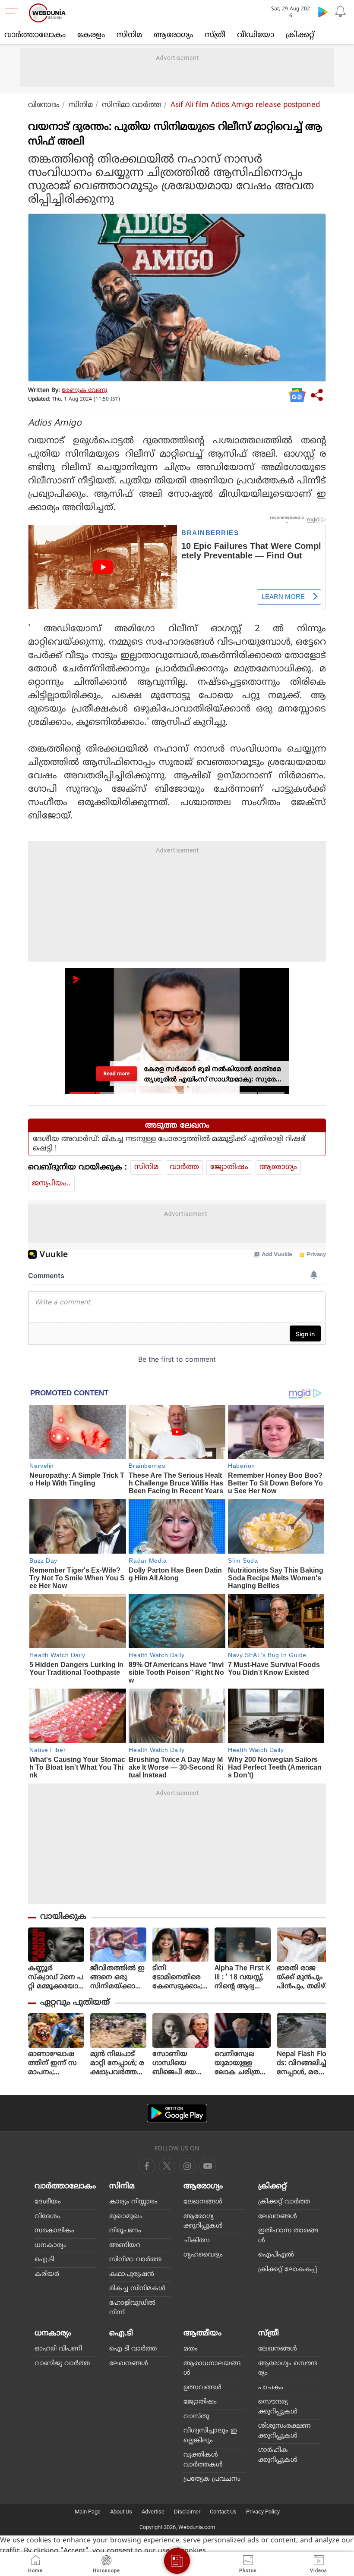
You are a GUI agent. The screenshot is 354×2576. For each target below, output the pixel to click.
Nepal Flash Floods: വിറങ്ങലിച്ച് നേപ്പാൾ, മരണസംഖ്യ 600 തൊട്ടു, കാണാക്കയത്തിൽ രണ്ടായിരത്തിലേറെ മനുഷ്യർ (304, 2064)
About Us (121, 2512)
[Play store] (323, 12)
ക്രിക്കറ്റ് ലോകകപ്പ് (288, 2270)
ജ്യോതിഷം (229, 1167)
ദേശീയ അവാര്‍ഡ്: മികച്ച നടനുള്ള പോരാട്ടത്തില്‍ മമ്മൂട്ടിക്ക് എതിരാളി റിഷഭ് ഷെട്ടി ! (169, 1144)
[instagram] (208, 2166)
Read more (117, 1073)
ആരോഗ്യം (173, 35)
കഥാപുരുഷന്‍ (132, 2274)
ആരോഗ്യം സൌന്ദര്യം (288, 2369)
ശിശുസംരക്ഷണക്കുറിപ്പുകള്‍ (284, 2431)
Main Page (88, 2512)
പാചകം (271, 2388)
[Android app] (177, 2113)
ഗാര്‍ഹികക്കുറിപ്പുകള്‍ (278, 2455)
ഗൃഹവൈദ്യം (203, 2255)
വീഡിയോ (256, 35)
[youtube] (187, 2166)
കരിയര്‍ (47, 2274)
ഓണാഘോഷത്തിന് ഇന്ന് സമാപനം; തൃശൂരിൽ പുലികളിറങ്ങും (54, 2064)
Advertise (153, 2512)
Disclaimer (187, 2512)
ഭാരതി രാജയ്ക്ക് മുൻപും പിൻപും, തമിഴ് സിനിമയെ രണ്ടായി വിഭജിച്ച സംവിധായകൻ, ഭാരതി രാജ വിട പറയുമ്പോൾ (303, 1978)
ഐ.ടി (44, 2260)
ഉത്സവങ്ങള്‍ (202, 2388)
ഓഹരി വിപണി (58, 2349)
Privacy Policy (263, 2512)
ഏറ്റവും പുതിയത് (75, 2003)
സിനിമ (129, 35)
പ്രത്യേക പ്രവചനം (212, 2479)
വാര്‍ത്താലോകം (35, 35)
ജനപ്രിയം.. (51, 1184)
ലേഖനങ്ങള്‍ (203, 2202)
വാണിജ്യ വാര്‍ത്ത (62, 2364)
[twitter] (167, 2166)
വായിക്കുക (63, 1917)
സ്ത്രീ (215, 35)
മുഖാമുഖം (126, 2217)
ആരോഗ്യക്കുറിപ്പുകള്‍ (203, 2222)
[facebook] (147, 2166)
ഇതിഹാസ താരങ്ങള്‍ (288, 2236)
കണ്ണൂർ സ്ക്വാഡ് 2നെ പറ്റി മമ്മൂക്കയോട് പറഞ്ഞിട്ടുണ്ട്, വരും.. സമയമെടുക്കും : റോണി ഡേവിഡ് (56, 1978)
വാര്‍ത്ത (184, 1167)
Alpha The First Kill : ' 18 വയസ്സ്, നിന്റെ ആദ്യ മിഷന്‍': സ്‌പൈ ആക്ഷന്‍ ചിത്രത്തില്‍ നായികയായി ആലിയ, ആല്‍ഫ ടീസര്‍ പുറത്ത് (242, 1978)
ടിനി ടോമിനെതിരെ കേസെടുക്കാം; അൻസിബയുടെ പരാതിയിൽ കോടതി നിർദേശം (180, 1978)
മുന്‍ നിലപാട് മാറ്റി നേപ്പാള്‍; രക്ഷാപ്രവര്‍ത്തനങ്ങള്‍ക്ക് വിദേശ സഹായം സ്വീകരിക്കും (118, 2064)
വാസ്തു (196, 2417)
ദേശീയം (48, 2202)
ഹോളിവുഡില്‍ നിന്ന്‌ (132, 2308)
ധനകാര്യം (51, 2245)
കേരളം (91, 35)
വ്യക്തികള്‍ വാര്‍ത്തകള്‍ (203, 2460)
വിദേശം (47, 2217)
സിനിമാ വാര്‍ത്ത (132, 105)
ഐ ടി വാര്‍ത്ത (133, 2349)
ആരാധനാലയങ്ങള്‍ (212, 2369)
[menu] (14, 13)
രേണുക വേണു (85, 390)
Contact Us (223, 2512)
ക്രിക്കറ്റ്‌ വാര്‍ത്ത (284, 2202)
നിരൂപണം (125, 2231)
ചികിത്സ (197, 2241)
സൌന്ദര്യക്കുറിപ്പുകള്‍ (278, 2407)
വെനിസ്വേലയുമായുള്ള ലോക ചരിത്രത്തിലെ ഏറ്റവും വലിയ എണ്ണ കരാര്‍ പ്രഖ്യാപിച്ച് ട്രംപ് (240, 2064)
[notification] (340, 12)
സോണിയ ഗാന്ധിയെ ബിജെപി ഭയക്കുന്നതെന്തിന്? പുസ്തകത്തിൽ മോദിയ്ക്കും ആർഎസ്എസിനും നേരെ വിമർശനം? (180, 2064)
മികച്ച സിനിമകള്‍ (137, 2289)
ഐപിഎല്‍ (276, 2255)
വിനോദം (44, 105)
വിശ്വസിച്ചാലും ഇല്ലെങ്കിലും (210, 2436)
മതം (191, 2349)
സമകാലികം (54, 2231)
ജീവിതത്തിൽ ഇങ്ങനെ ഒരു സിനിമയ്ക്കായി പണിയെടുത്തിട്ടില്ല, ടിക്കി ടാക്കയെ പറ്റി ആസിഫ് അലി (118, 1978)
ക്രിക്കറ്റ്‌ (300, 35)
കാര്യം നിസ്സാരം (133, 2202)
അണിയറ (125, 2245)
